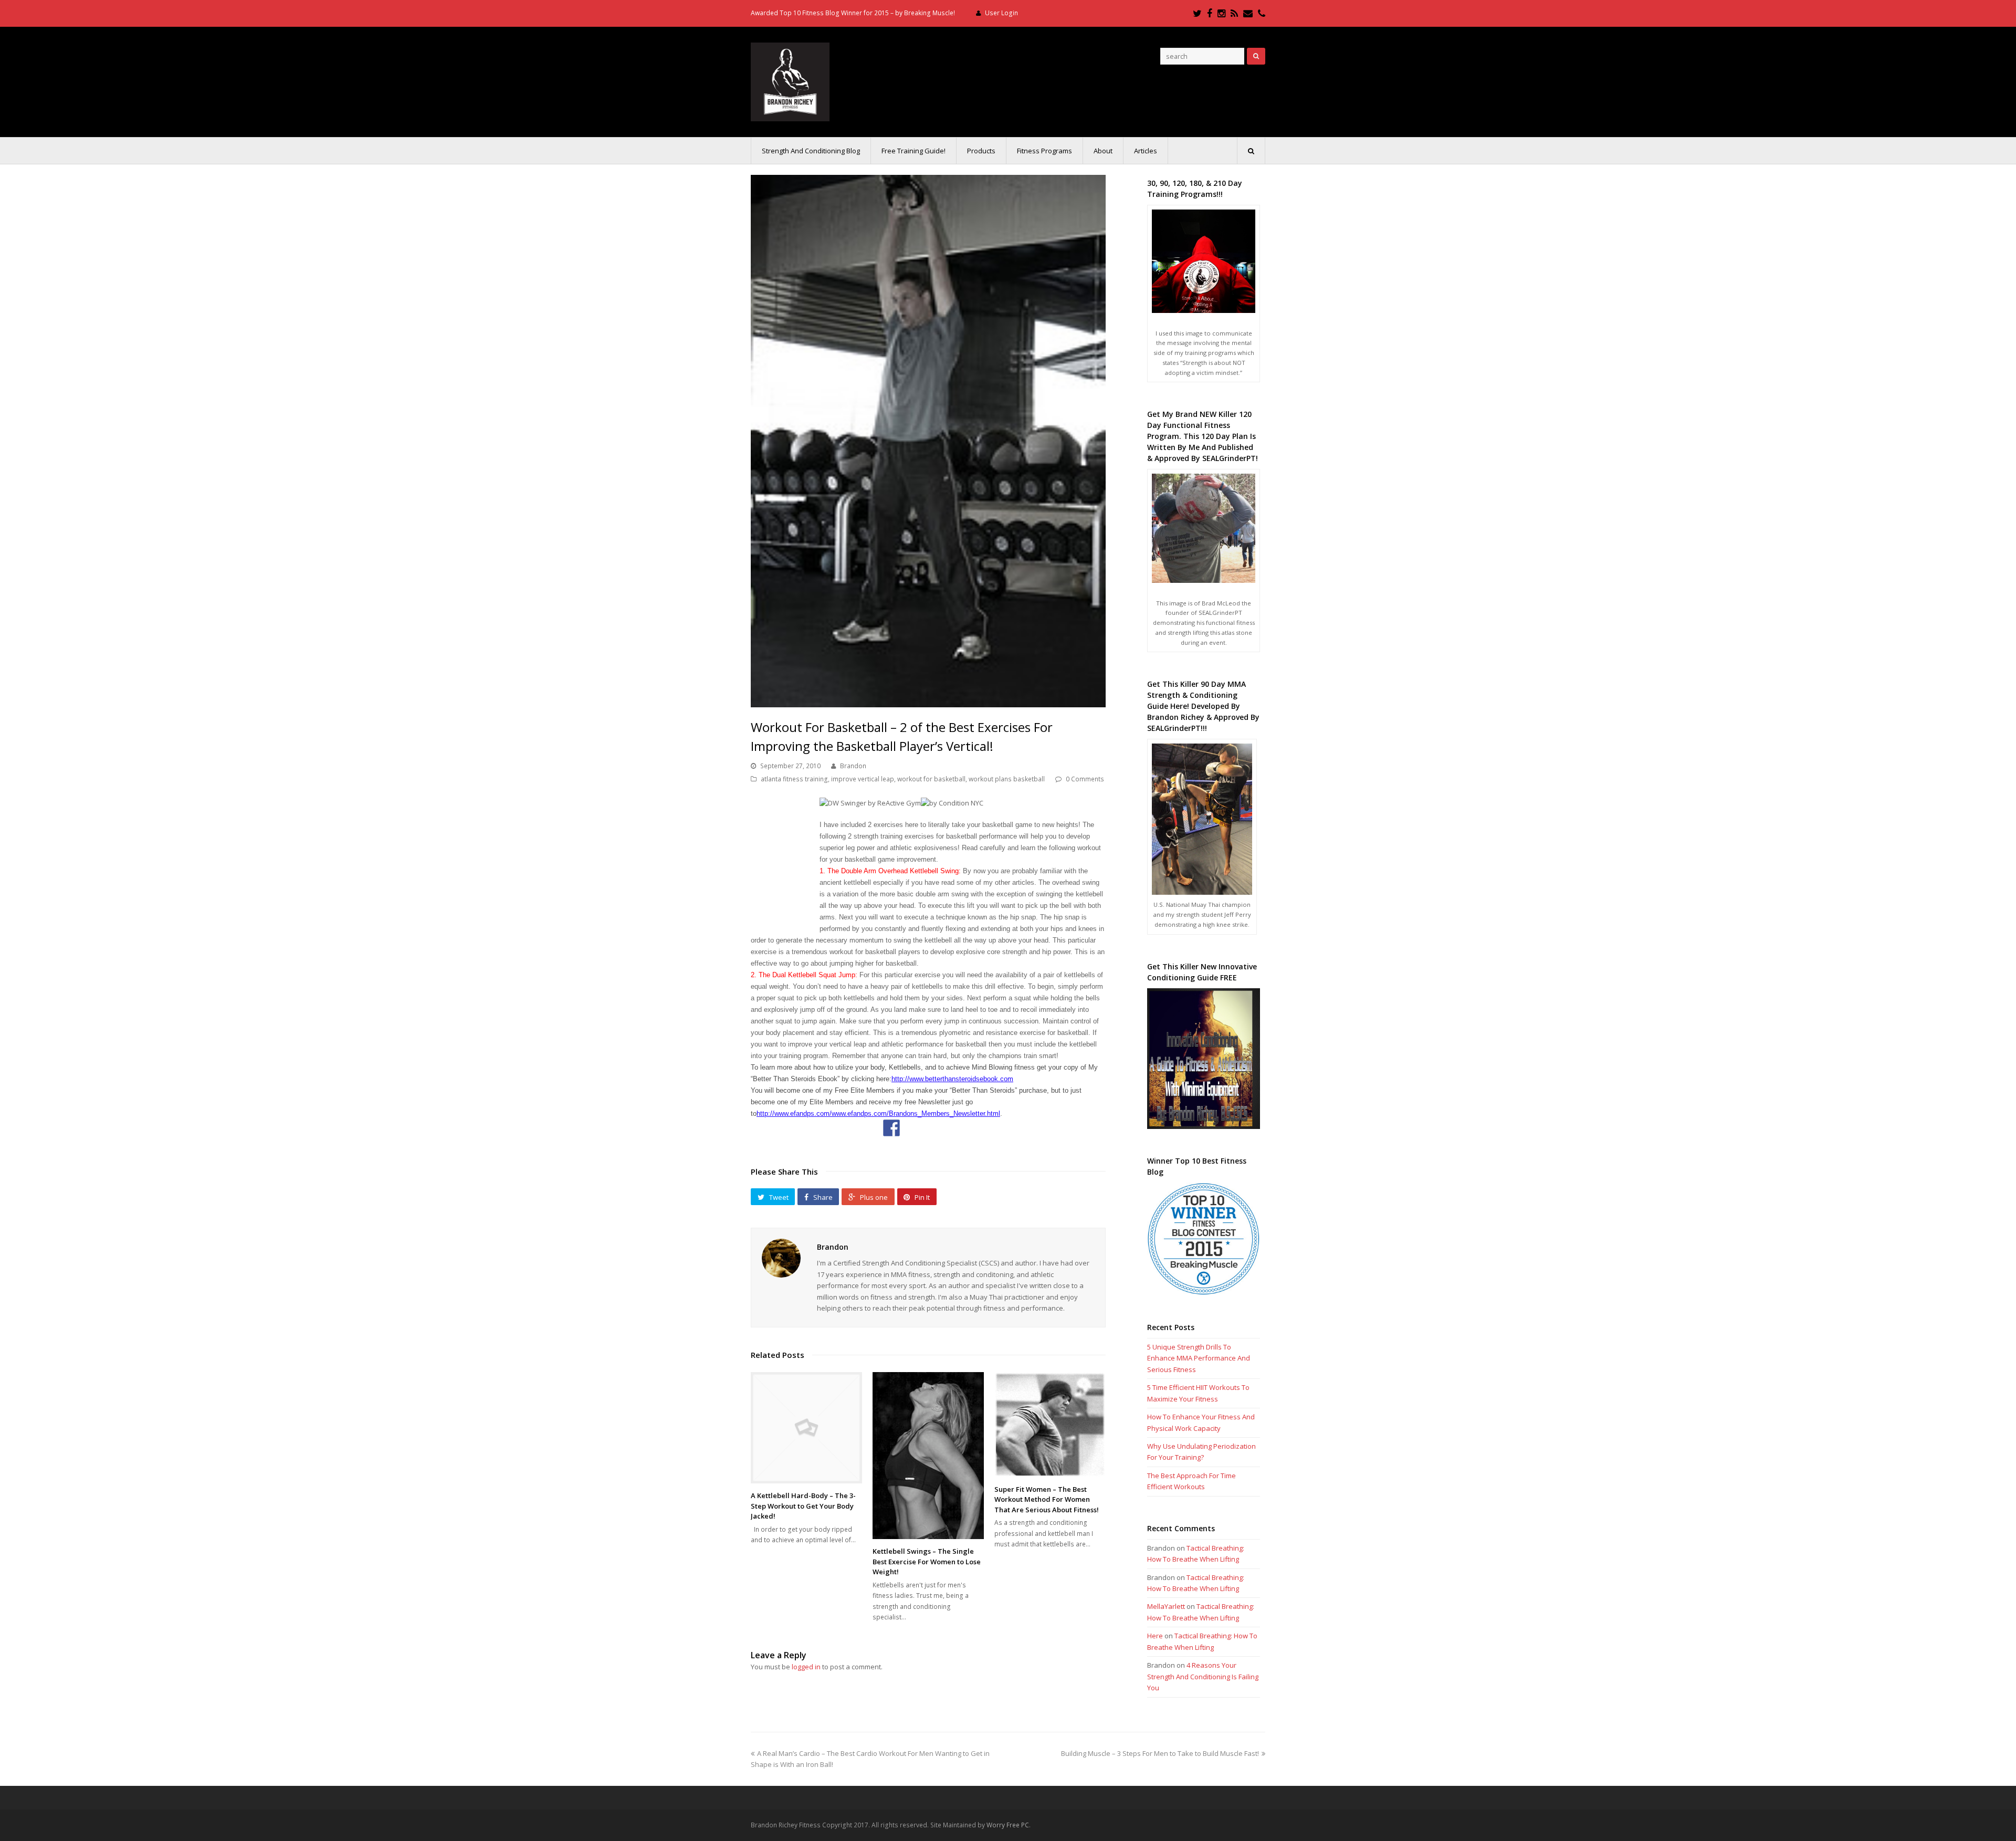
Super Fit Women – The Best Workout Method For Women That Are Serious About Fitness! (1047, 1499)
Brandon (853, 766)
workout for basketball (931, 779)
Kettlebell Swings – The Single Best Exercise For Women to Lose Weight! (927, 1561)
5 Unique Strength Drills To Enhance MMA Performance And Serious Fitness (1199, 1358)
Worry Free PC (1008, 1825)
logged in (806, 1667)
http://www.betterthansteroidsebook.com (952, 1079)
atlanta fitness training (794, 779)
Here (1155, 1636)
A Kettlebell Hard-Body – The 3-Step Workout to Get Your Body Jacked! (803, 1506)
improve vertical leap (863, 779)
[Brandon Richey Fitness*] (790, 81)
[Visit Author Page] (781, 1258)
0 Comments (1085, 779)
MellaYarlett (1166, 1606)
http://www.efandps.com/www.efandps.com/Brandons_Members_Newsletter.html (878, 1113)
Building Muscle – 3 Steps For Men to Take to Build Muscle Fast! (1160, 1753)
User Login (1001, 13)
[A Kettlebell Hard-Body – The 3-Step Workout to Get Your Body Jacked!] (806, 1428)
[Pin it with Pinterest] (965, 1128)
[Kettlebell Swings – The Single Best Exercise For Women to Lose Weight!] (928, 1456)
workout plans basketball (1007, 779)
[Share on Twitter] (916, 1128)
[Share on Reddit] (941, 1128)
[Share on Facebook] (891, 1128)
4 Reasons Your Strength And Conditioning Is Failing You (1203, 1676)
